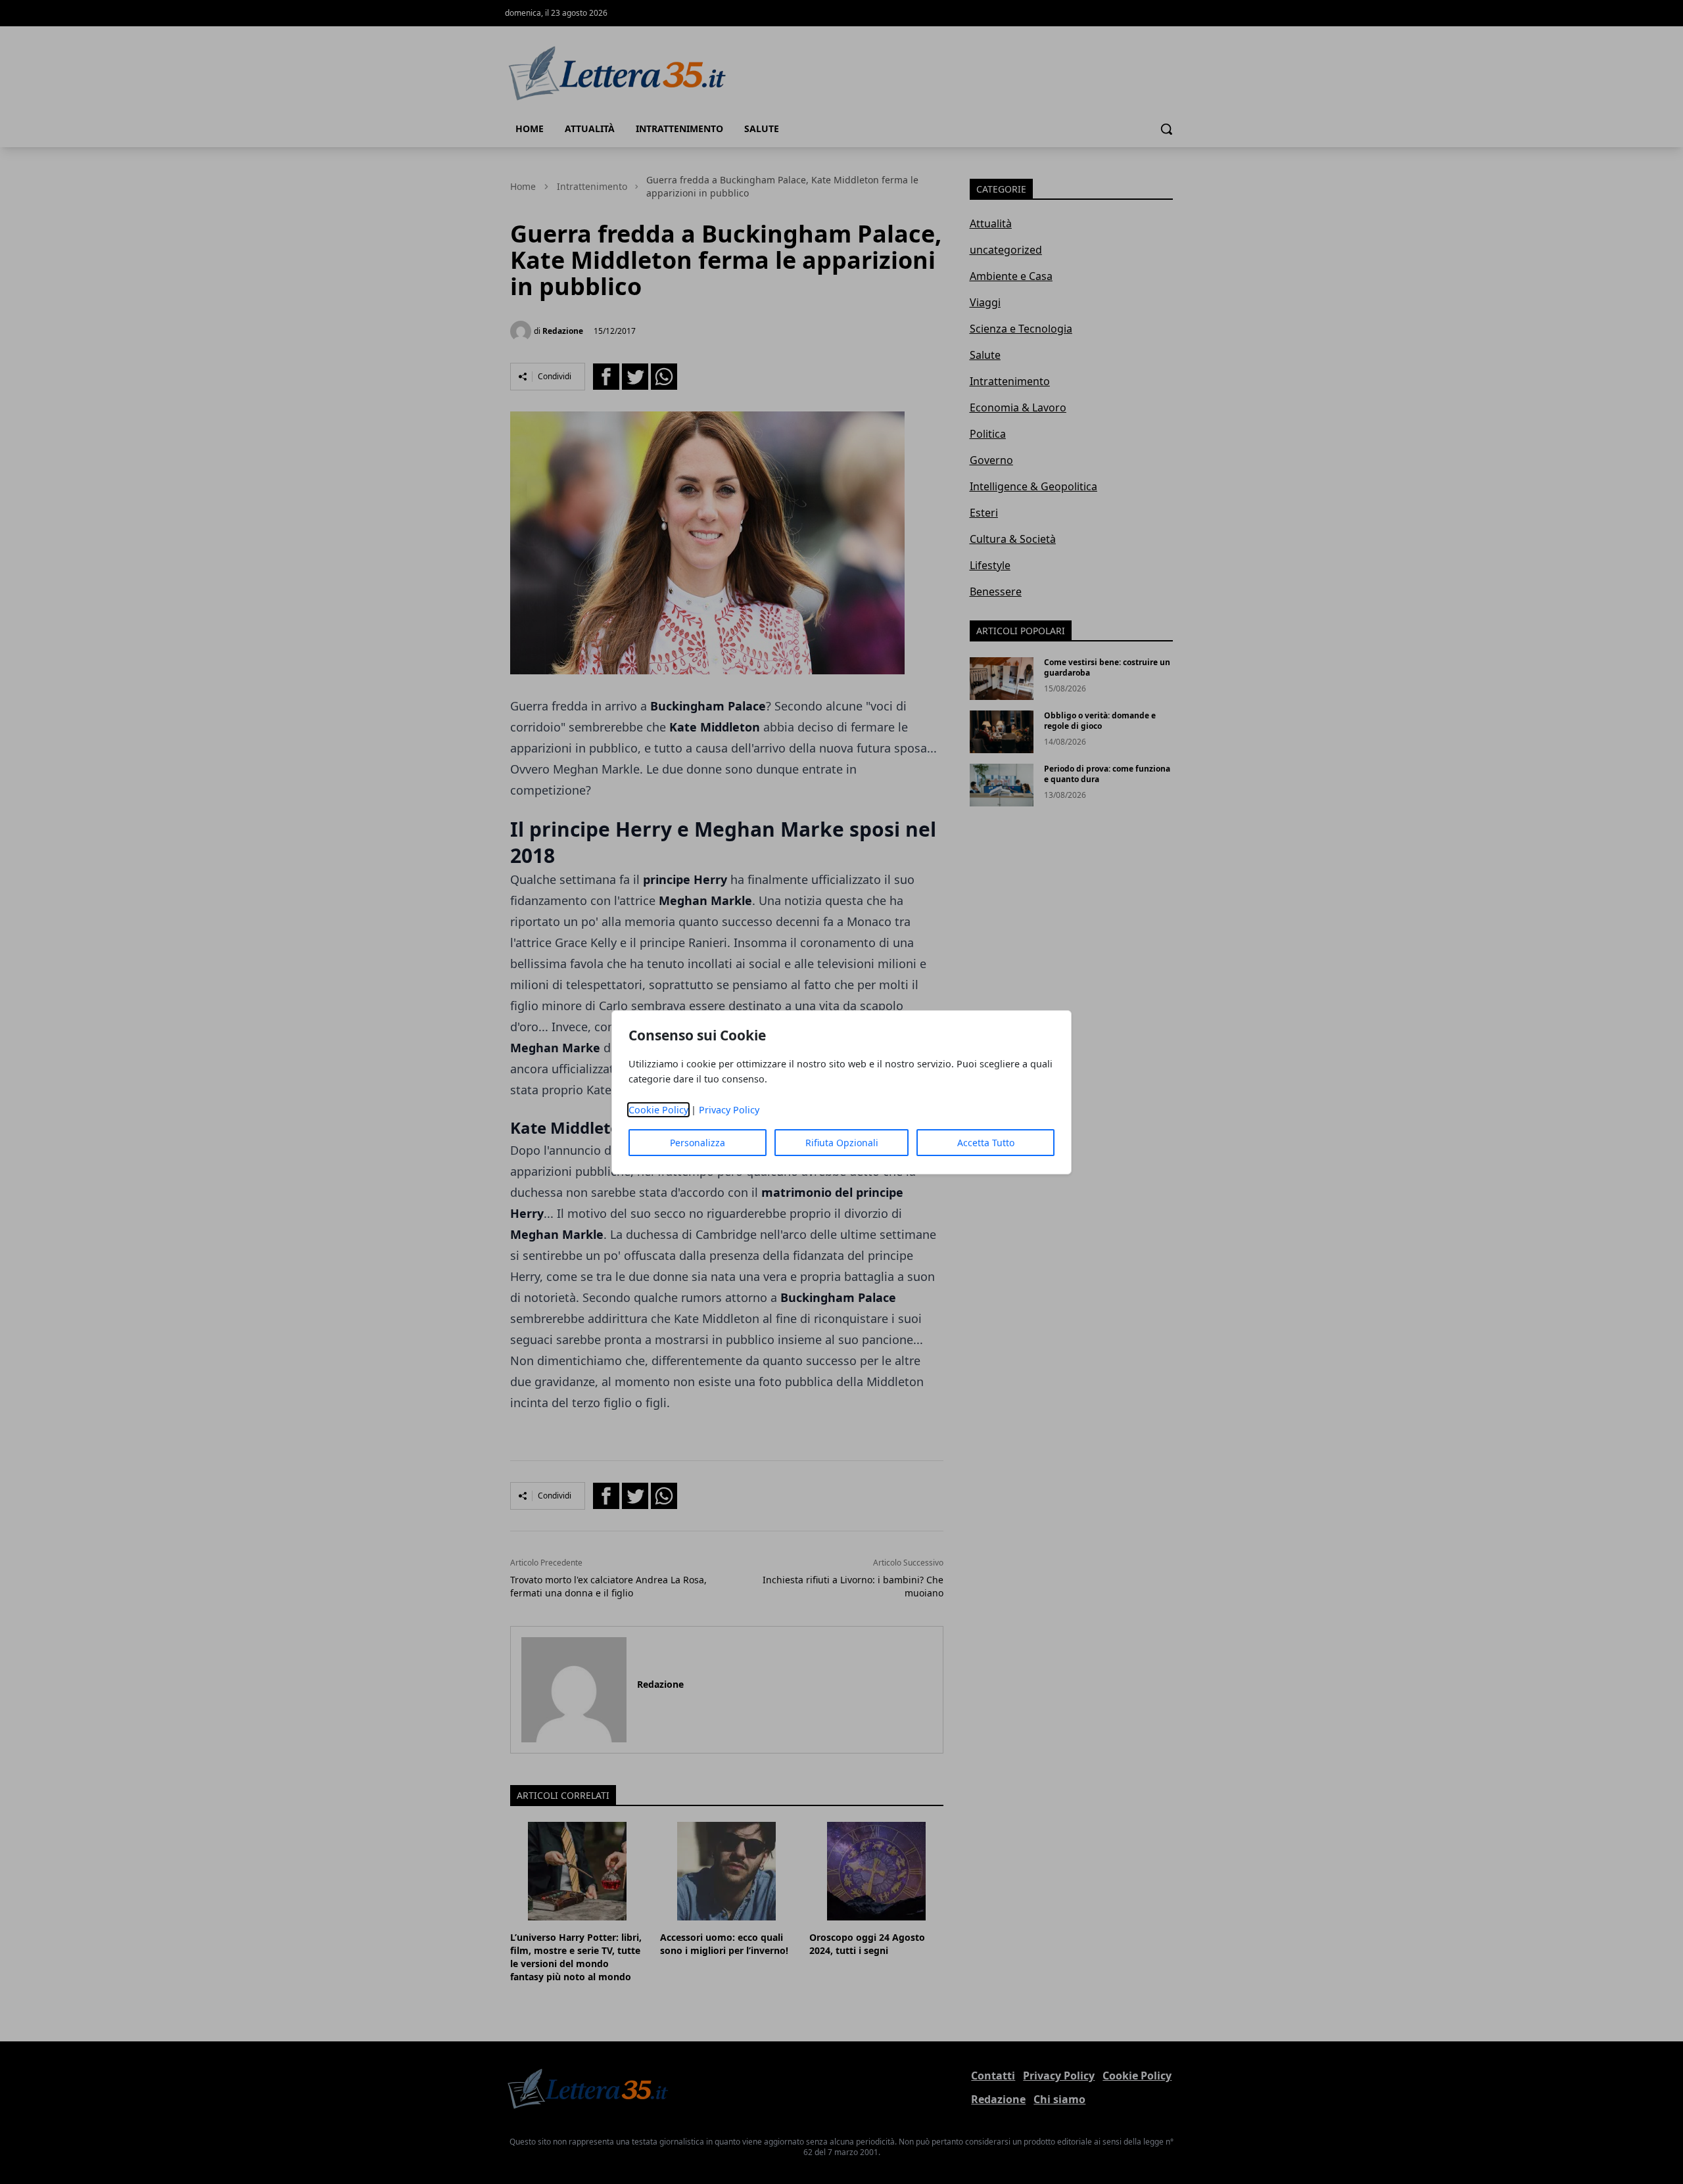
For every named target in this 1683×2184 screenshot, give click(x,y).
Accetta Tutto (986, 1143)
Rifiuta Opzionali (842, 1143)
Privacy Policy (729, 1110)
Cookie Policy (658, 1110)
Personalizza (698, 1143)
